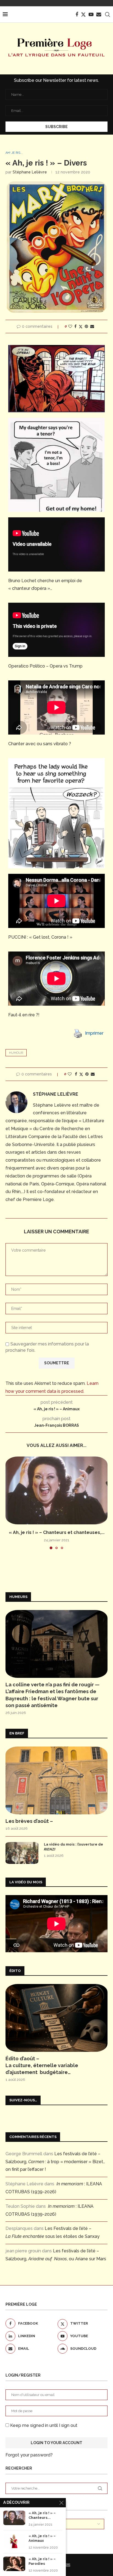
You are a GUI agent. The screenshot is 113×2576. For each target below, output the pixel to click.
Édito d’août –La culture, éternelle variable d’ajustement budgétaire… (42, 2065)
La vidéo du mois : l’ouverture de (74, 1847)
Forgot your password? (29, 2455)
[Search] (108, 14)
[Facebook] (77, 14)
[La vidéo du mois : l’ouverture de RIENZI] (22, 1853)
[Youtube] (91, 14)
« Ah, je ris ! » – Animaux (42, 2538)
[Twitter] (83, 14)
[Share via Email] (92, 326)
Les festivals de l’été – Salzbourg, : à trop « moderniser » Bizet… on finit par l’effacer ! (55, 2162)
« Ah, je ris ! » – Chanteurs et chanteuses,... (57, 1532)
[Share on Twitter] (81, 327)
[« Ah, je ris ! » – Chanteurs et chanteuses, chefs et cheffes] (56, 1490)
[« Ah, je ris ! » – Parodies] (14, 2564)
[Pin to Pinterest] (86, 326)
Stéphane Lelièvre (30, 172)
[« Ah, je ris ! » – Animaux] (14, 2541)
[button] (10, 1503)
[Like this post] (70, 326)
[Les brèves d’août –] (56, 1780)
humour (16, 1053)
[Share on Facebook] (75, 326)
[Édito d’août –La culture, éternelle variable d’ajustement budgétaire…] (56, 2018)
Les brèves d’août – (29, 1821)
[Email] (99, 14)
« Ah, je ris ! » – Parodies (42, 2561)
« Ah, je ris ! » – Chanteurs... (42, 2515)
